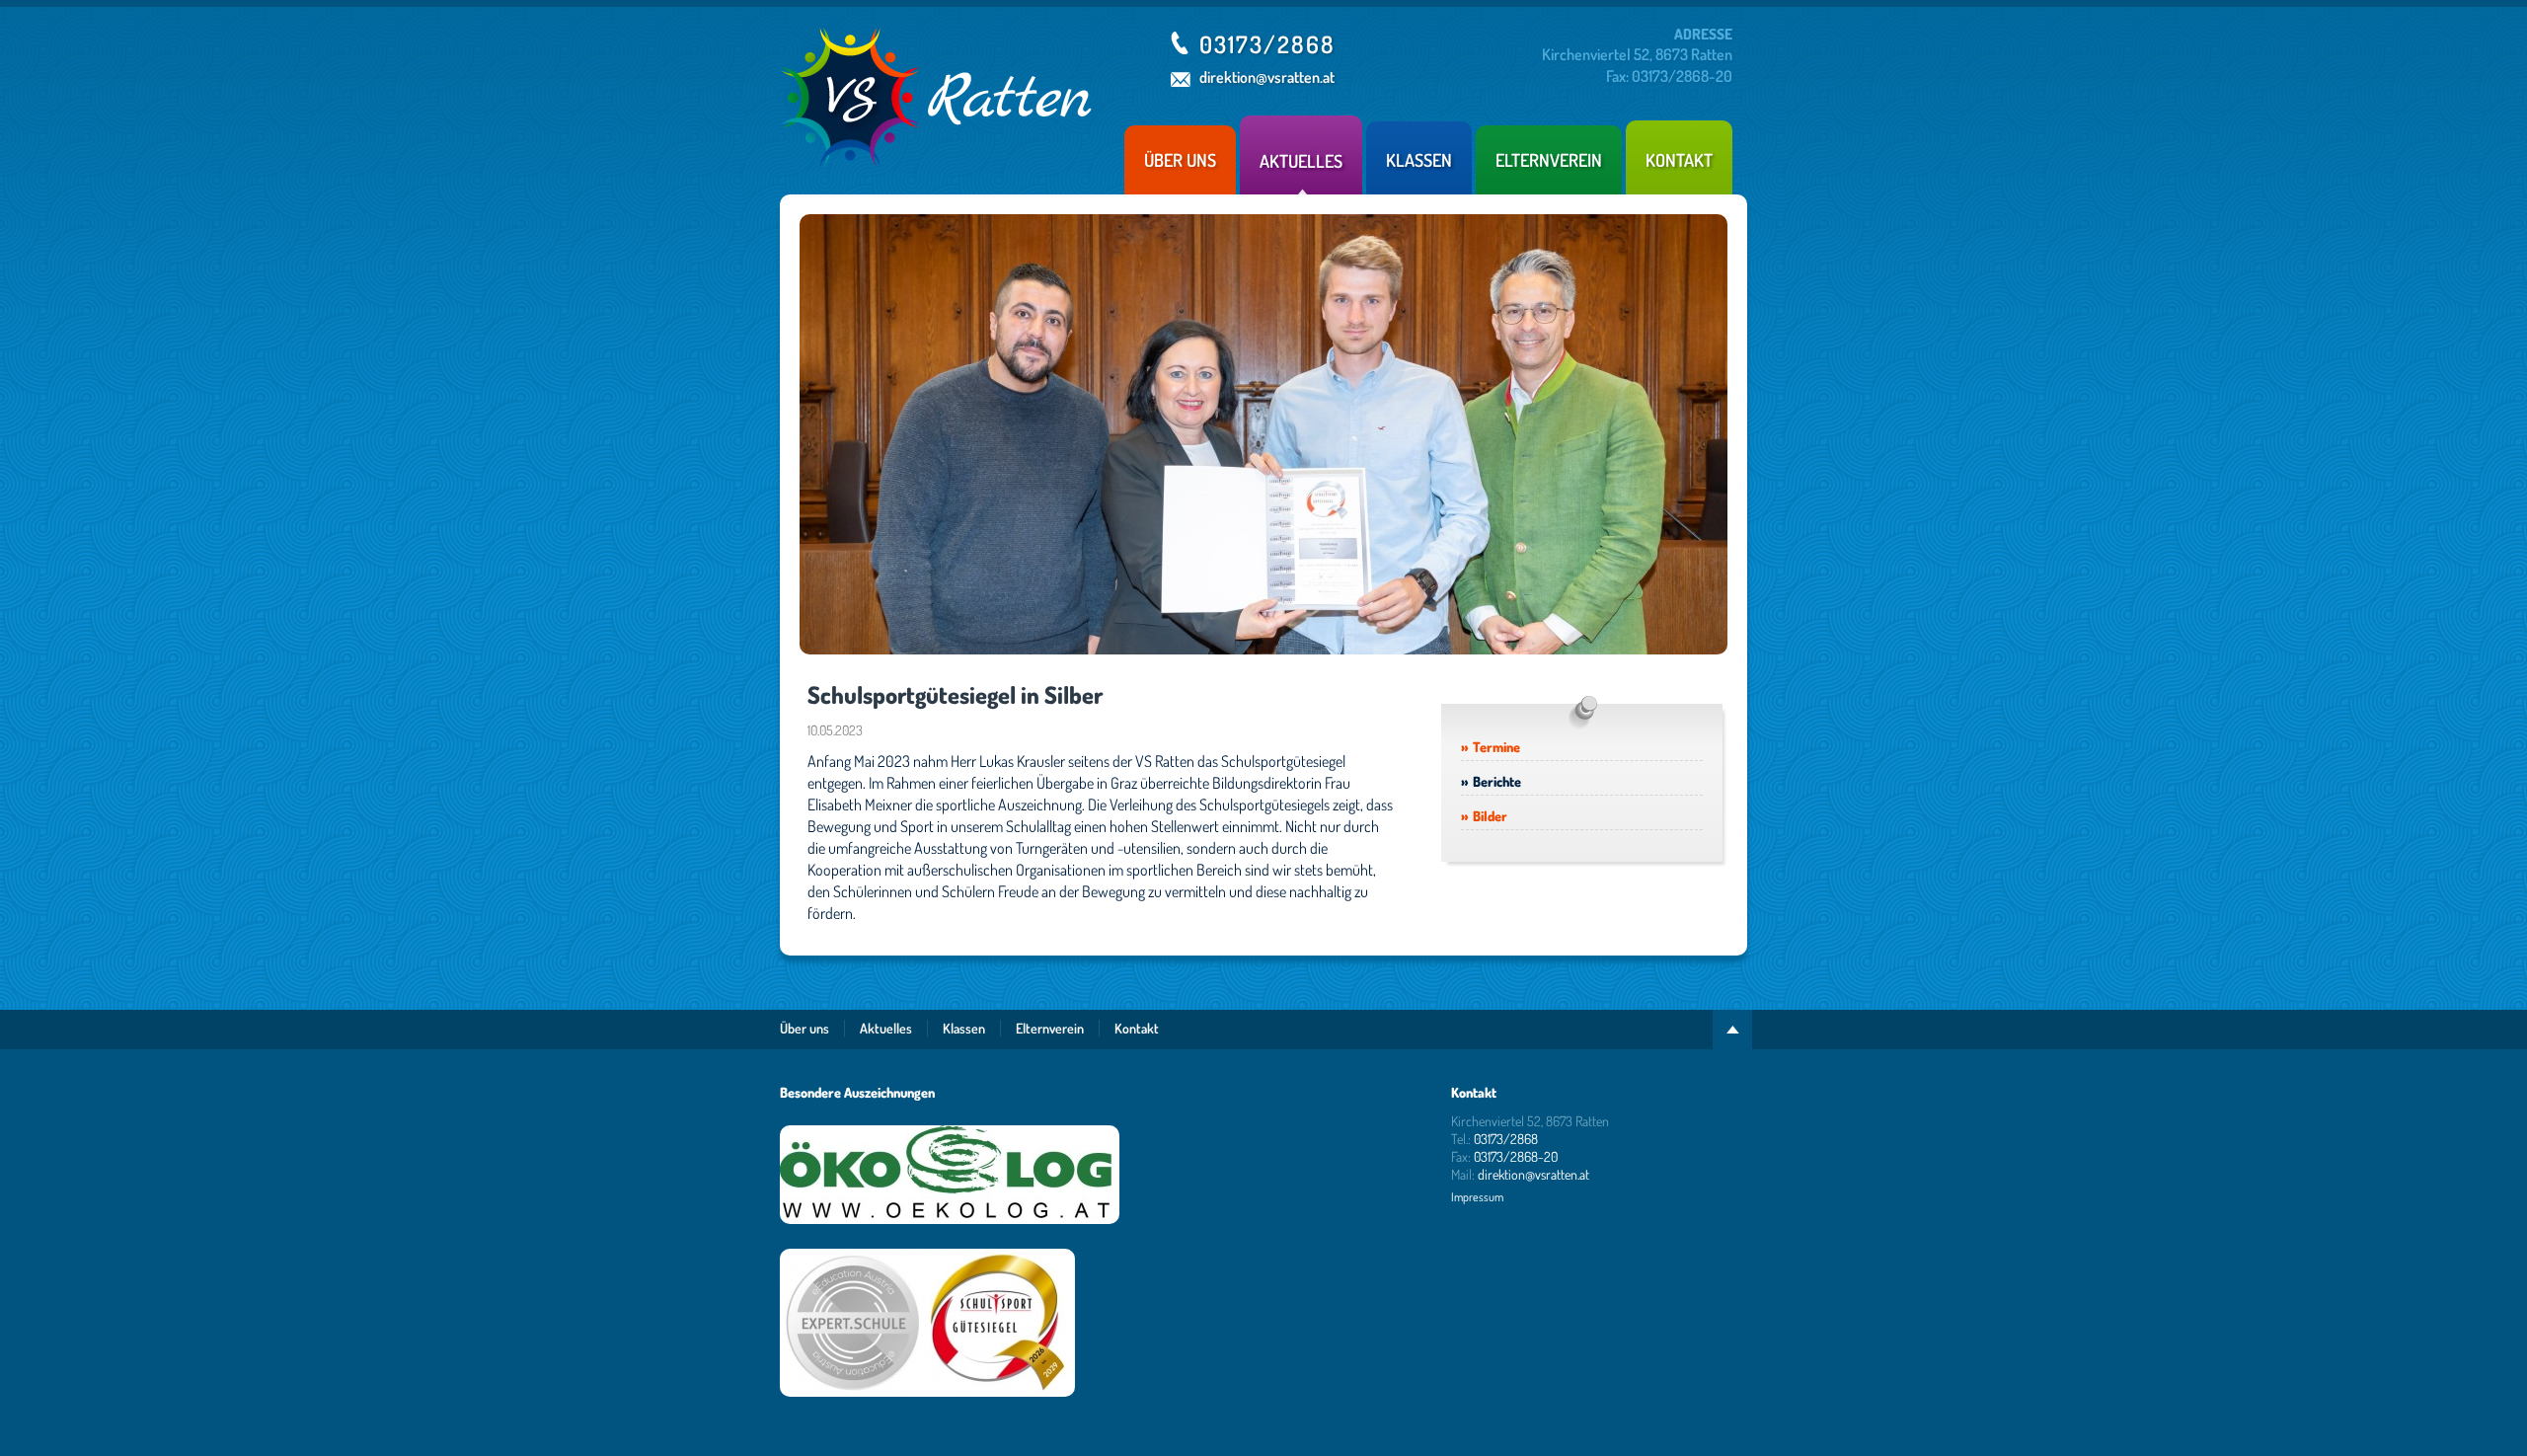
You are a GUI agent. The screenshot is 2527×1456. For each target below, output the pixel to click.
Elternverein (1549, 160)
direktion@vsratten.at (1267, 77)
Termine (1496, 747)
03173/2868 (1267, 44)
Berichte (1497, 781)
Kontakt (1679, 160)
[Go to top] (1732, 1030)
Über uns (1180, 160)
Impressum (1477, 1197)
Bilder (1490, 816)
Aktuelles (1301, 161)
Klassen (1419, 160)
